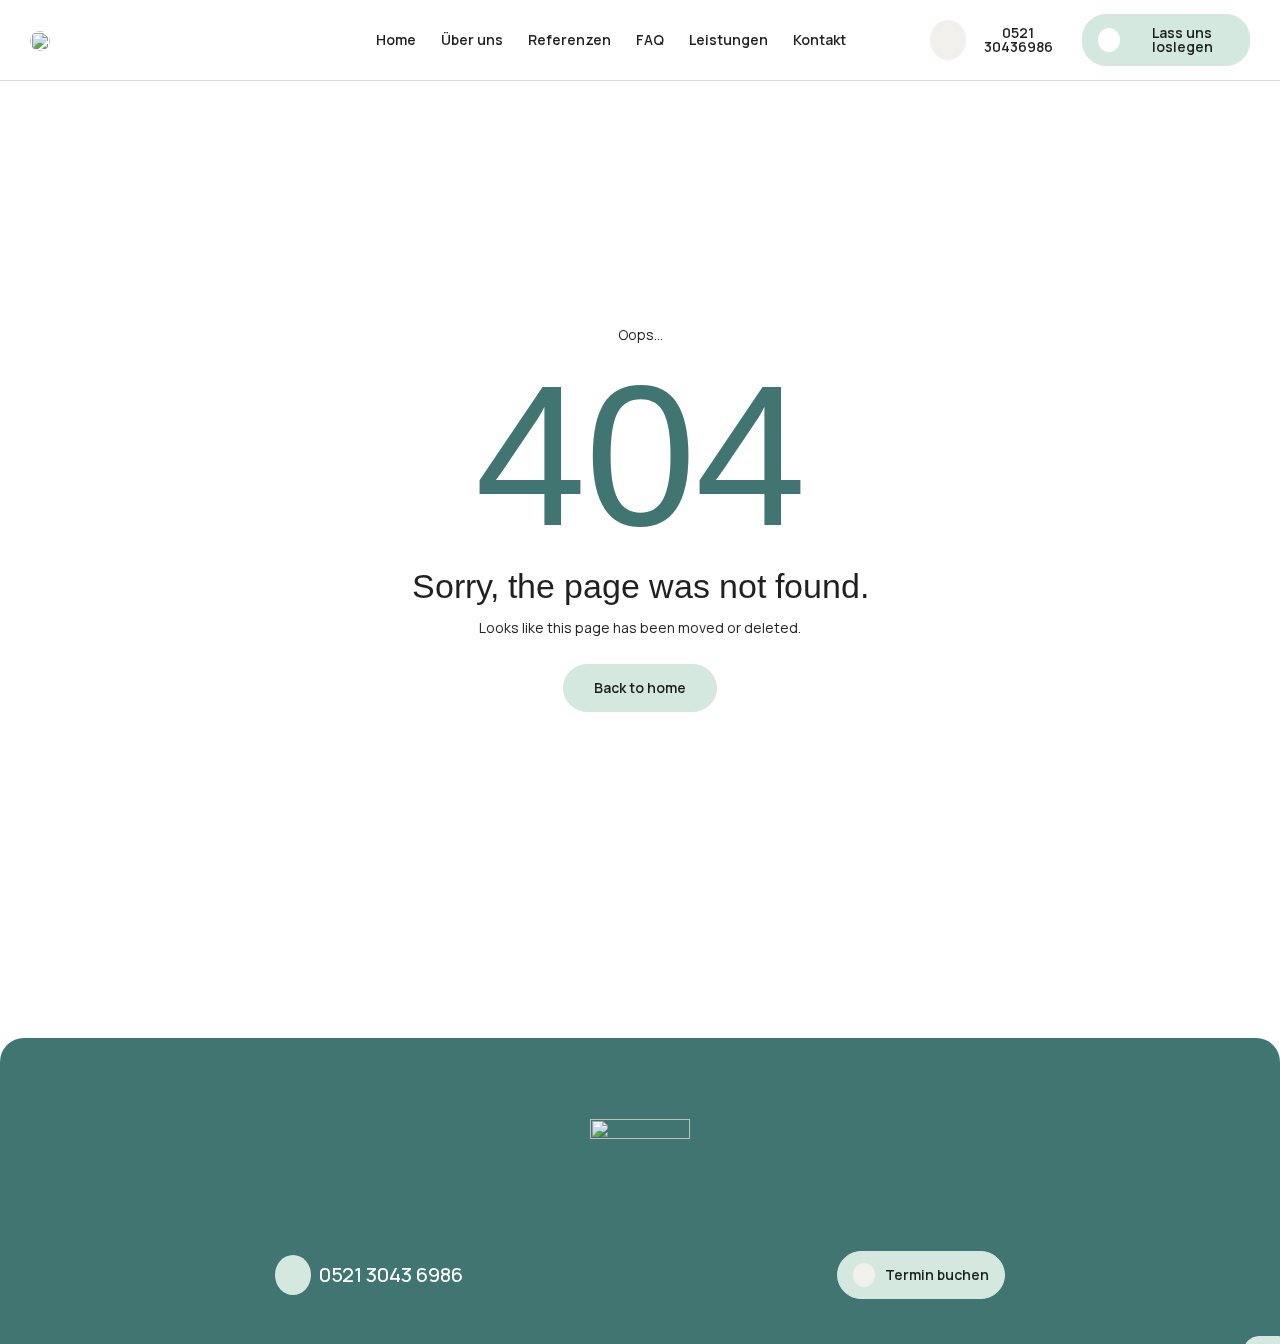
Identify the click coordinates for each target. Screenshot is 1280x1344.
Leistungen (728, 39)
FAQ (650, 39)
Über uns (472, 39)
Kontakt (819, 39)
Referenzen (569, 39)
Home (396, 39)
